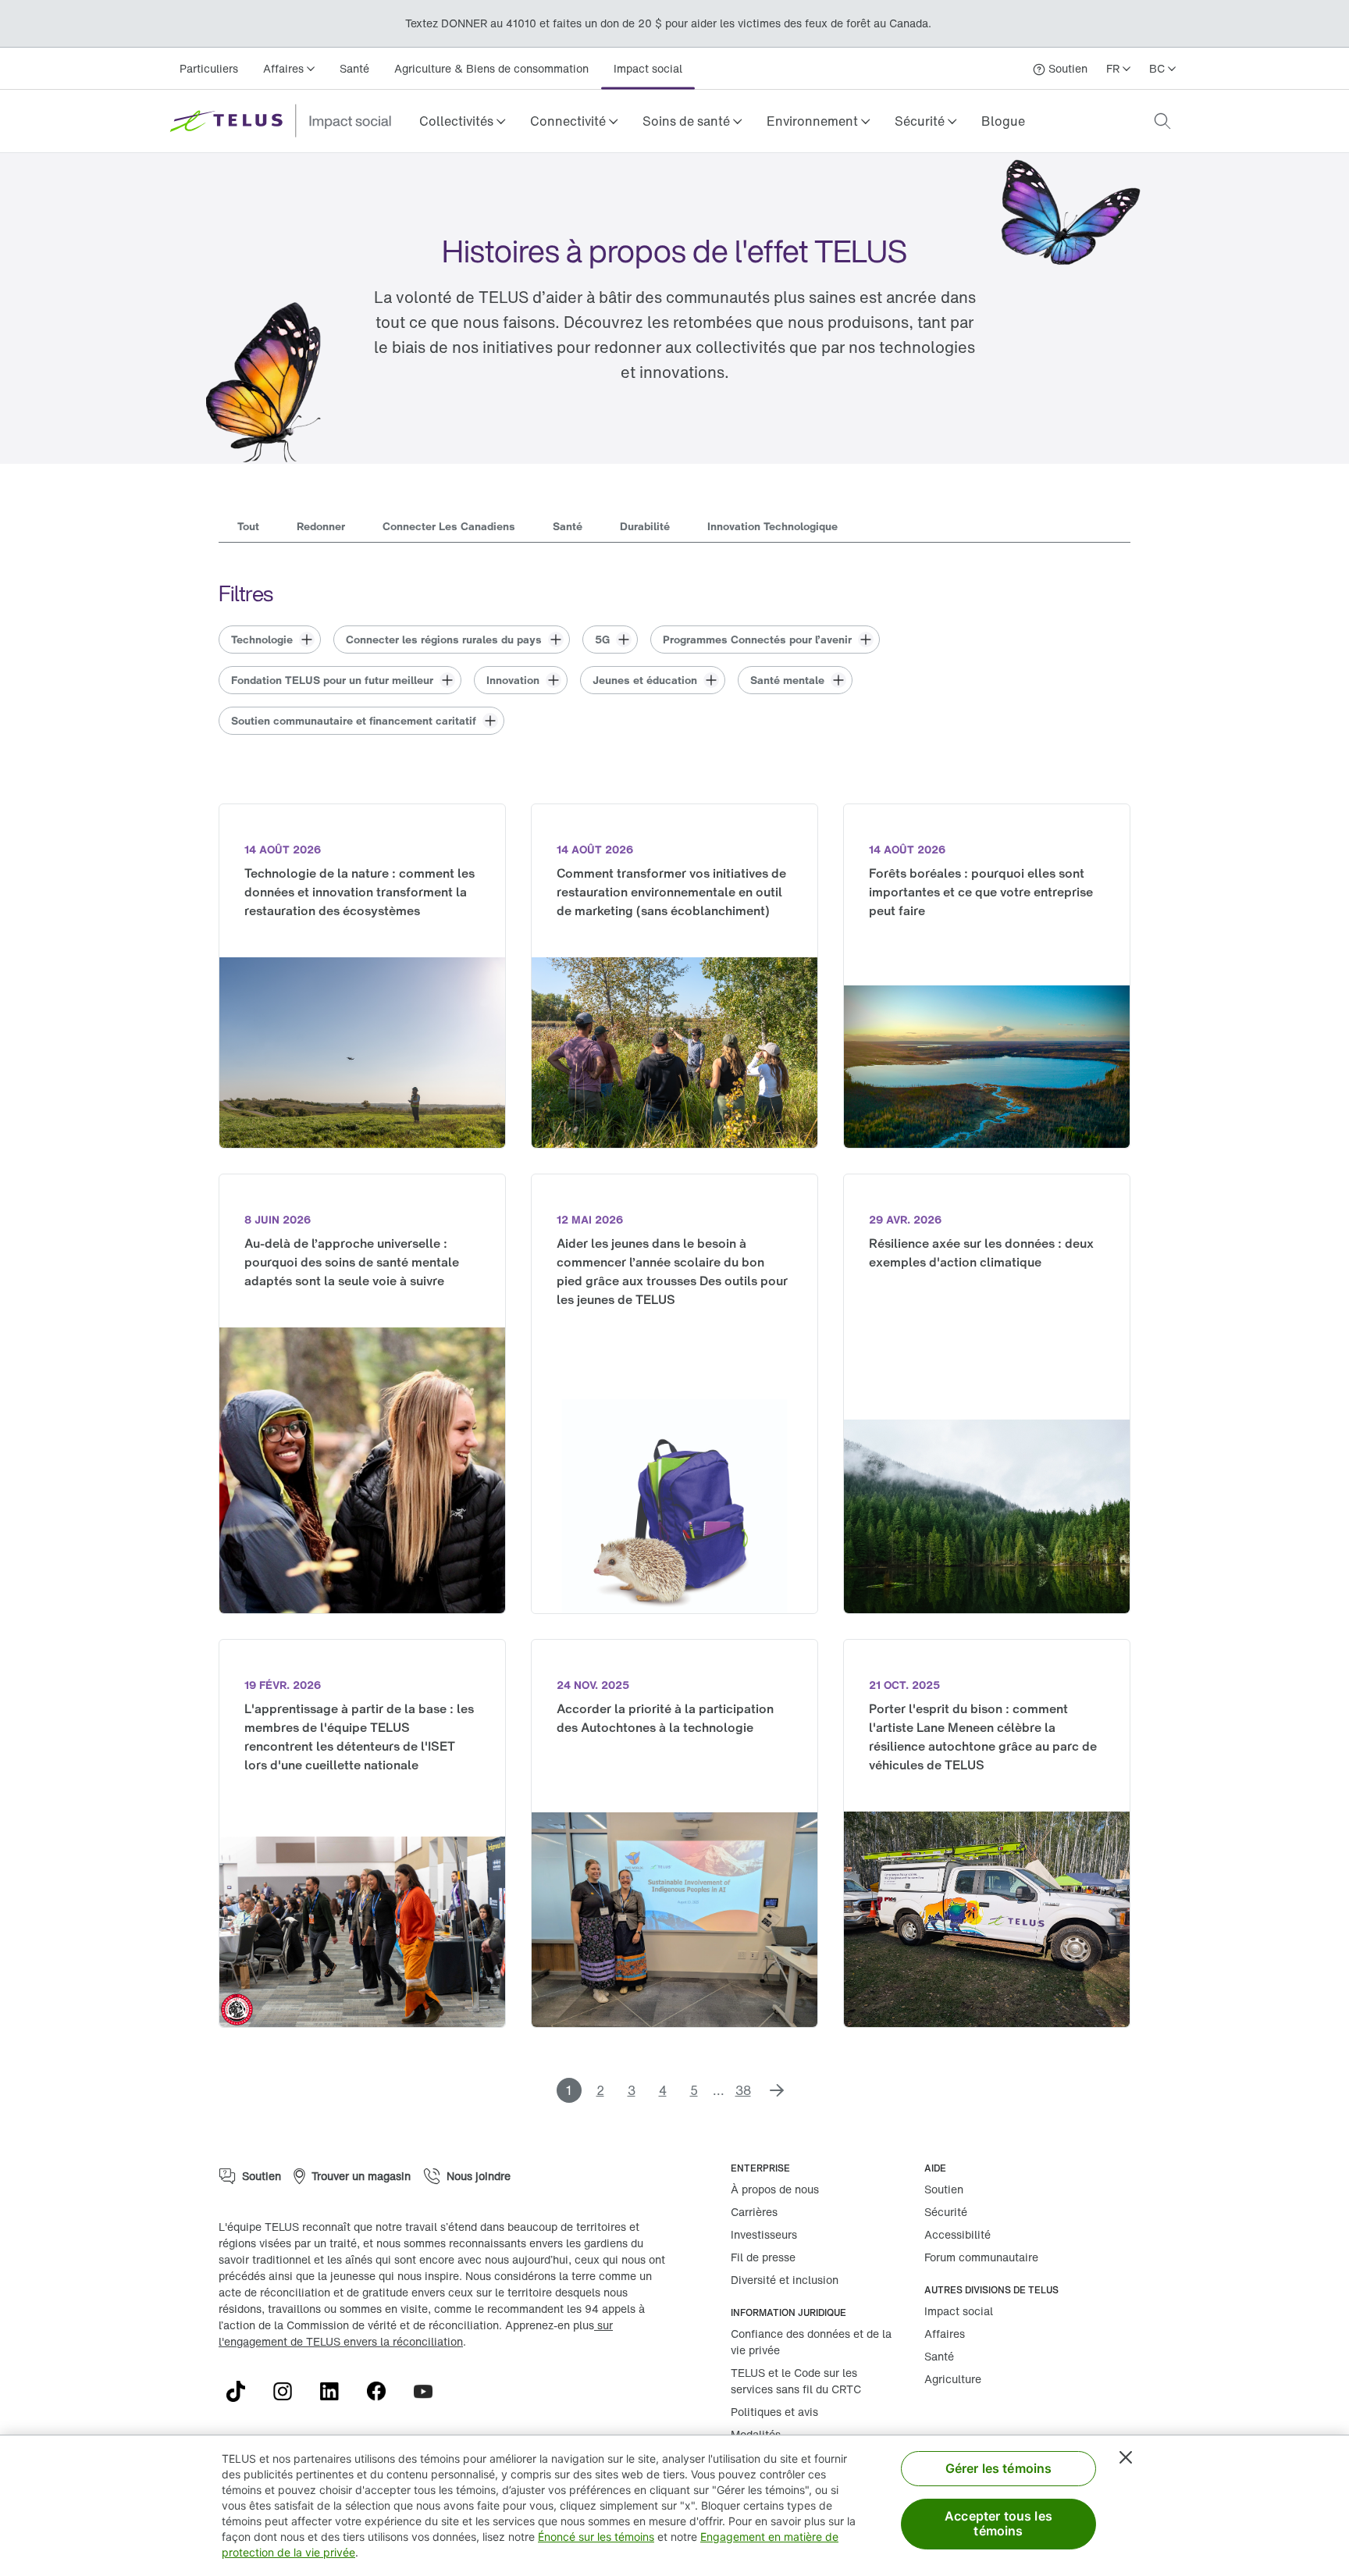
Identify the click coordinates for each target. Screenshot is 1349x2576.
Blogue (1007, 121)
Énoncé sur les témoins (596, 2537)
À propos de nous (775, 2189)
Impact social (649, 68)
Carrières (754, 2212)
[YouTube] (429, 2392)
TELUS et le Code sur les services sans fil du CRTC (796, 2381)
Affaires (945, 2334)
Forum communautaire (981, 2257)
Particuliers (209, 68)
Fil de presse (763, 2257)
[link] (1007, 121)
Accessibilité (957, 2234)
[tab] (248, 528)
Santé (355, 68)
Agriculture (953, 2379)
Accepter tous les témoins (998, 2523)
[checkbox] (270, 640)
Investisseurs (764, 2234)
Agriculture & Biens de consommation (492, 68)
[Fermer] (1126, 2457)
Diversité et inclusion (785, 2280)
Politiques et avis (774, 2412)
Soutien (944, 2189)
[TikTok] (242, 2392)
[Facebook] (383, 2392)
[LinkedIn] (336, 2392)
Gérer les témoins (999, 2468)
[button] (463, 121)
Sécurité (946, 2212)
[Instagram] (289, 2392)
